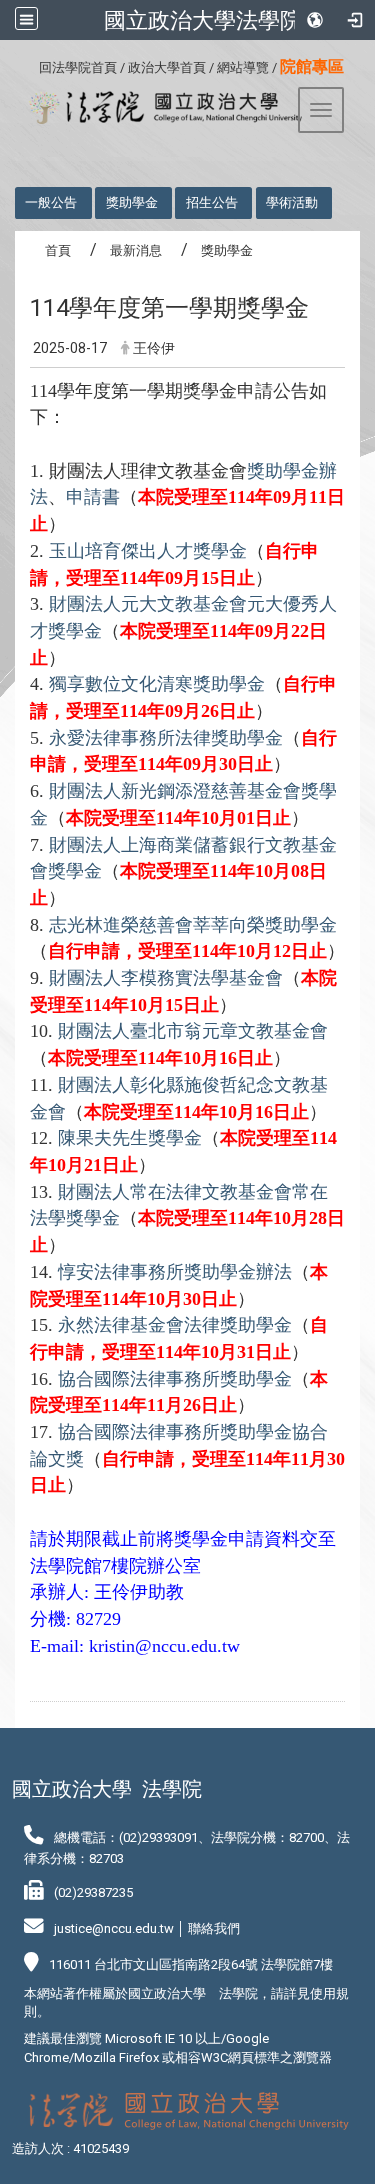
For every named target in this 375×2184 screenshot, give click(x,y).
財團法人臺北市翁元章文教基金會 (193, 1031)
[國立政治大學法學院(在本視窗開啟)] (158, 108)
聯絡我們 (214, 1928)
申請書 (93, 497)
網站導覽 (243, 67)
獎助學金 (132, 202)
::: (31, 64)
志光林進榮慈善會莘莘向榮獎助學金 (193, 925)
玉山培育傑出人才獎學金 (148, 551)
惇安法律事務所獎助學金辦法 (175, 1272)
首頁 (58, 250)
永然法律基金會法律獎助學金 (175, 1325)
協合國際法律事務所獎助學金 (175, 1379)
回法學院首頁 (78, 67)
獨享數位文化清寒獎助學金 (157, 684)
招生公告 (212, 202)
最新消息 (136, 250)
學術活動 (292, 202)
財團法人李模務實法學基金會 (166, 978)
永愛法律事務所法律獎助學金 (166, 738)
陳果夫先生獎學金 (130, 1138)
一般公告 (51, 202)
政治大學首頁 (167, 67)
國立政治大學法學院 (203, 20)
